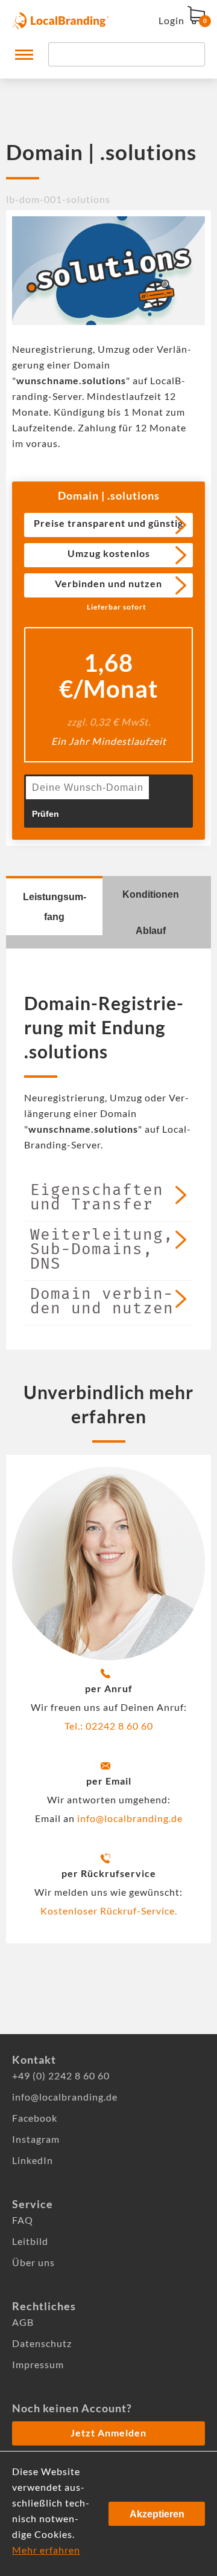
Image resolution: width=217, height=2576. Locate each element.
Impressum (38, 2364)
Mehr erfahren (46, 2550)
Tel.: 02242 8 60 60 (109, 1726)
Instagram (36, 2139)
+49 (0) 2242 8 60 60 (61, 2075)
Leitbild (30, 2241)
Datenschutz (42, 2343)
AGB (23, 2322)
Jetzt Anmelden (108, 2433)
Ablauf (151, 931)
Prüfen (46, 814)
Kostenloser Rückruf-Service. (109, 1911)
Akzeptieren (157, 2514)
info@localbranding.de (130, 1818)
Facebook (35, 2118)
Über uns (33, 2262)
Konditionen (151, 894)
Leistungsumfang (55, 907)
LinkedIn (33, 2160)
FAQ (23, 2220)
